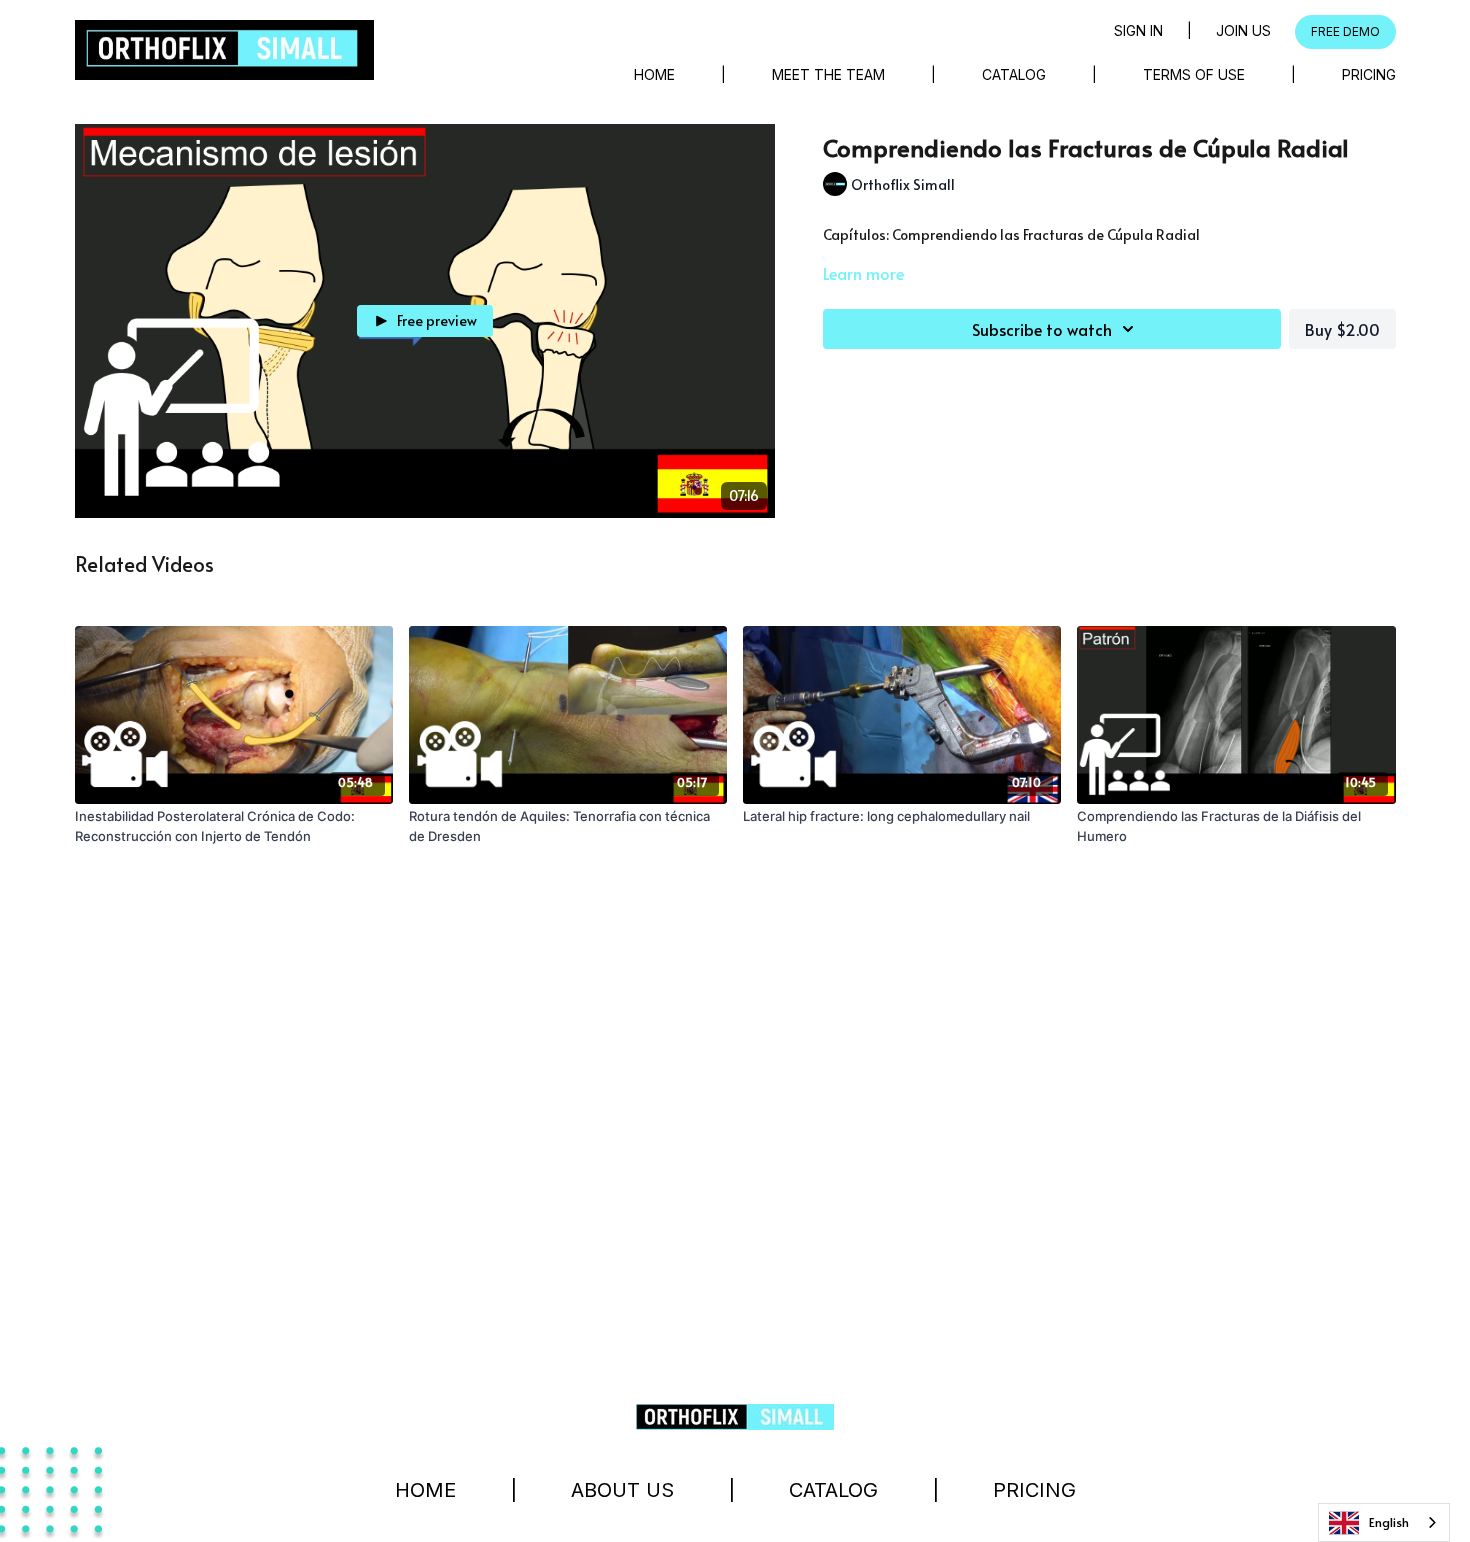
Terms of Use (1194, 74)
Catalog (1014, 74)
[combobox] (1384, 1522)
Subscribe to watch (1042, 329)
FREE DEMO (1345, 31)
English (1389, 1522)
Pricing (1369, 74)
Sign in (1138, 30)
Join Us (1243, 30)
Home (654, 74)
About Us (622, 1490)
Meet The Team (828, 74)
